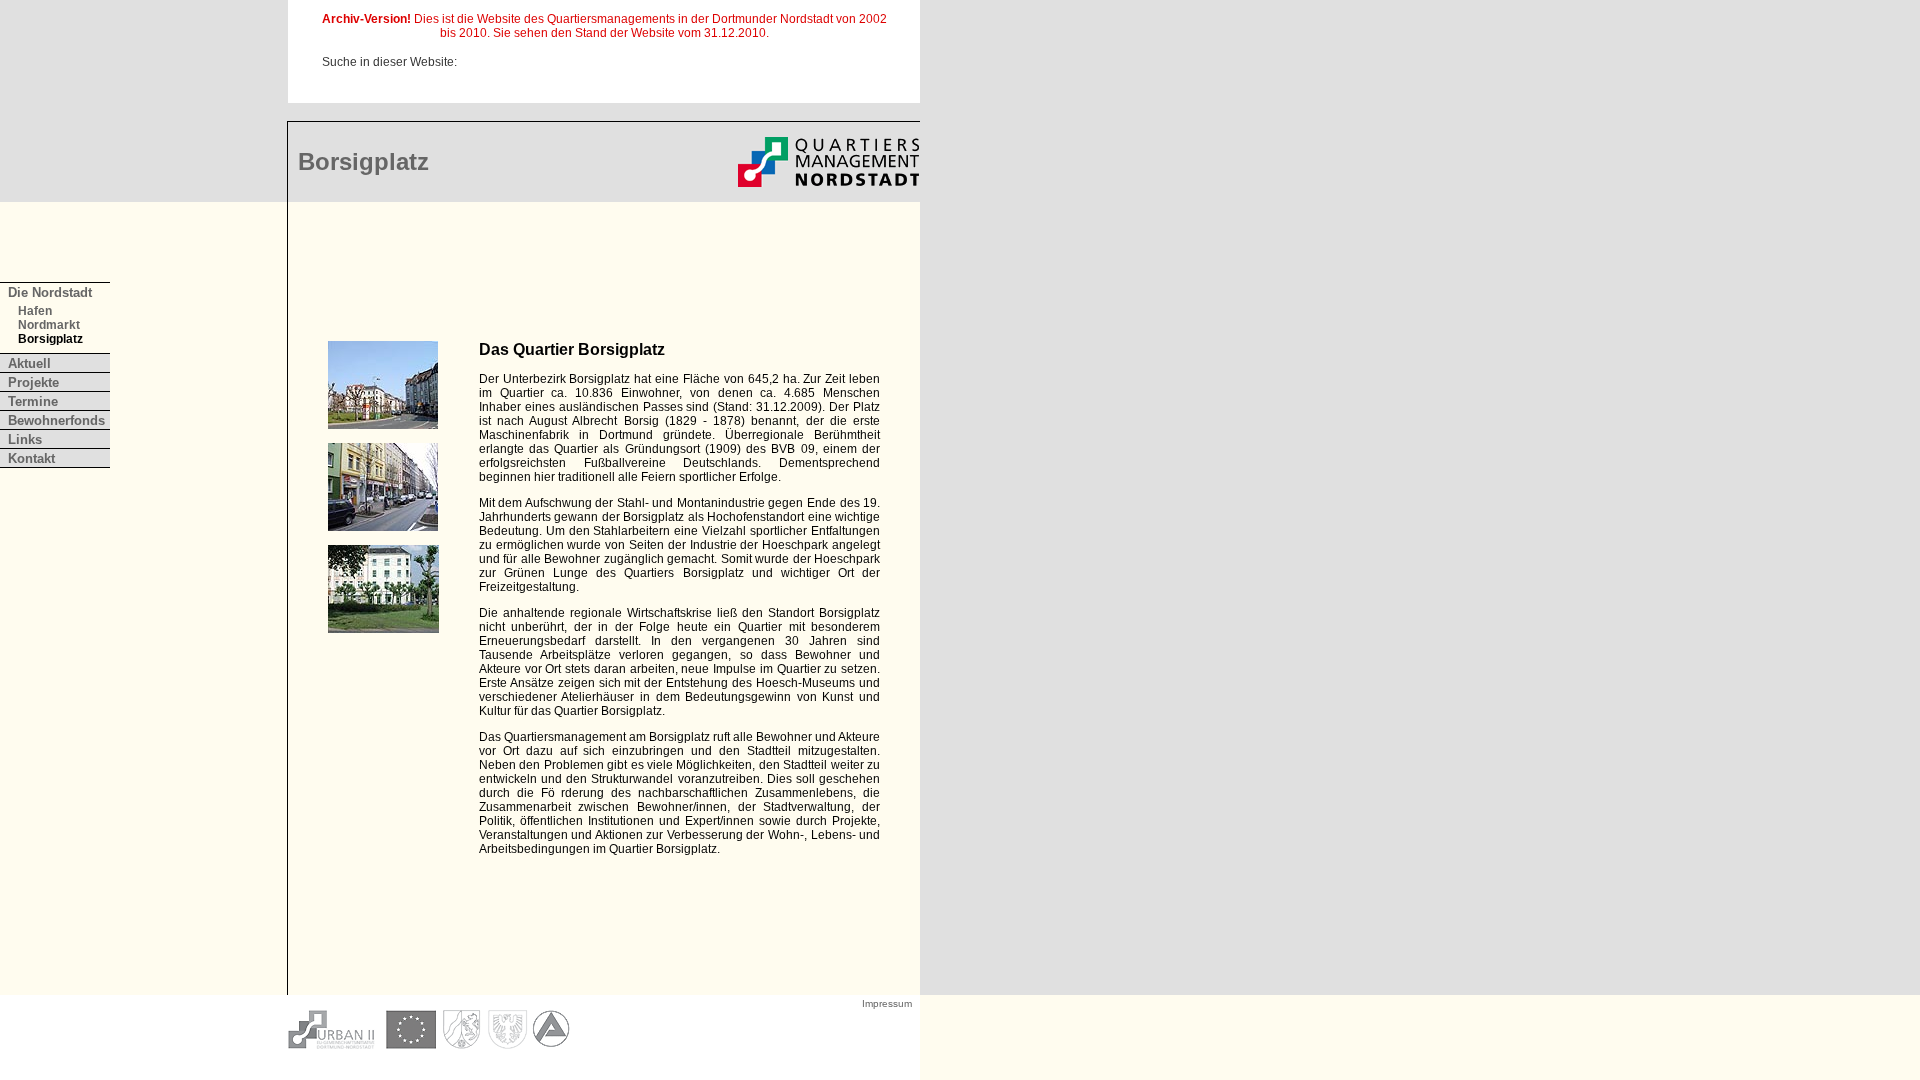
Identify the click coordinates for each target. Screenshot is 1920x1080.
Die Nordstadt (50, 292)
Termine (33, 401)
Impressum (887, 1003)
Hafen (35, 311)
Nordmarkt (49, 325)
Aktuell (29, 363)
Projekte (33, 382)
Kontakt (31, 458)
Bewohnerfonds (56, 420)
